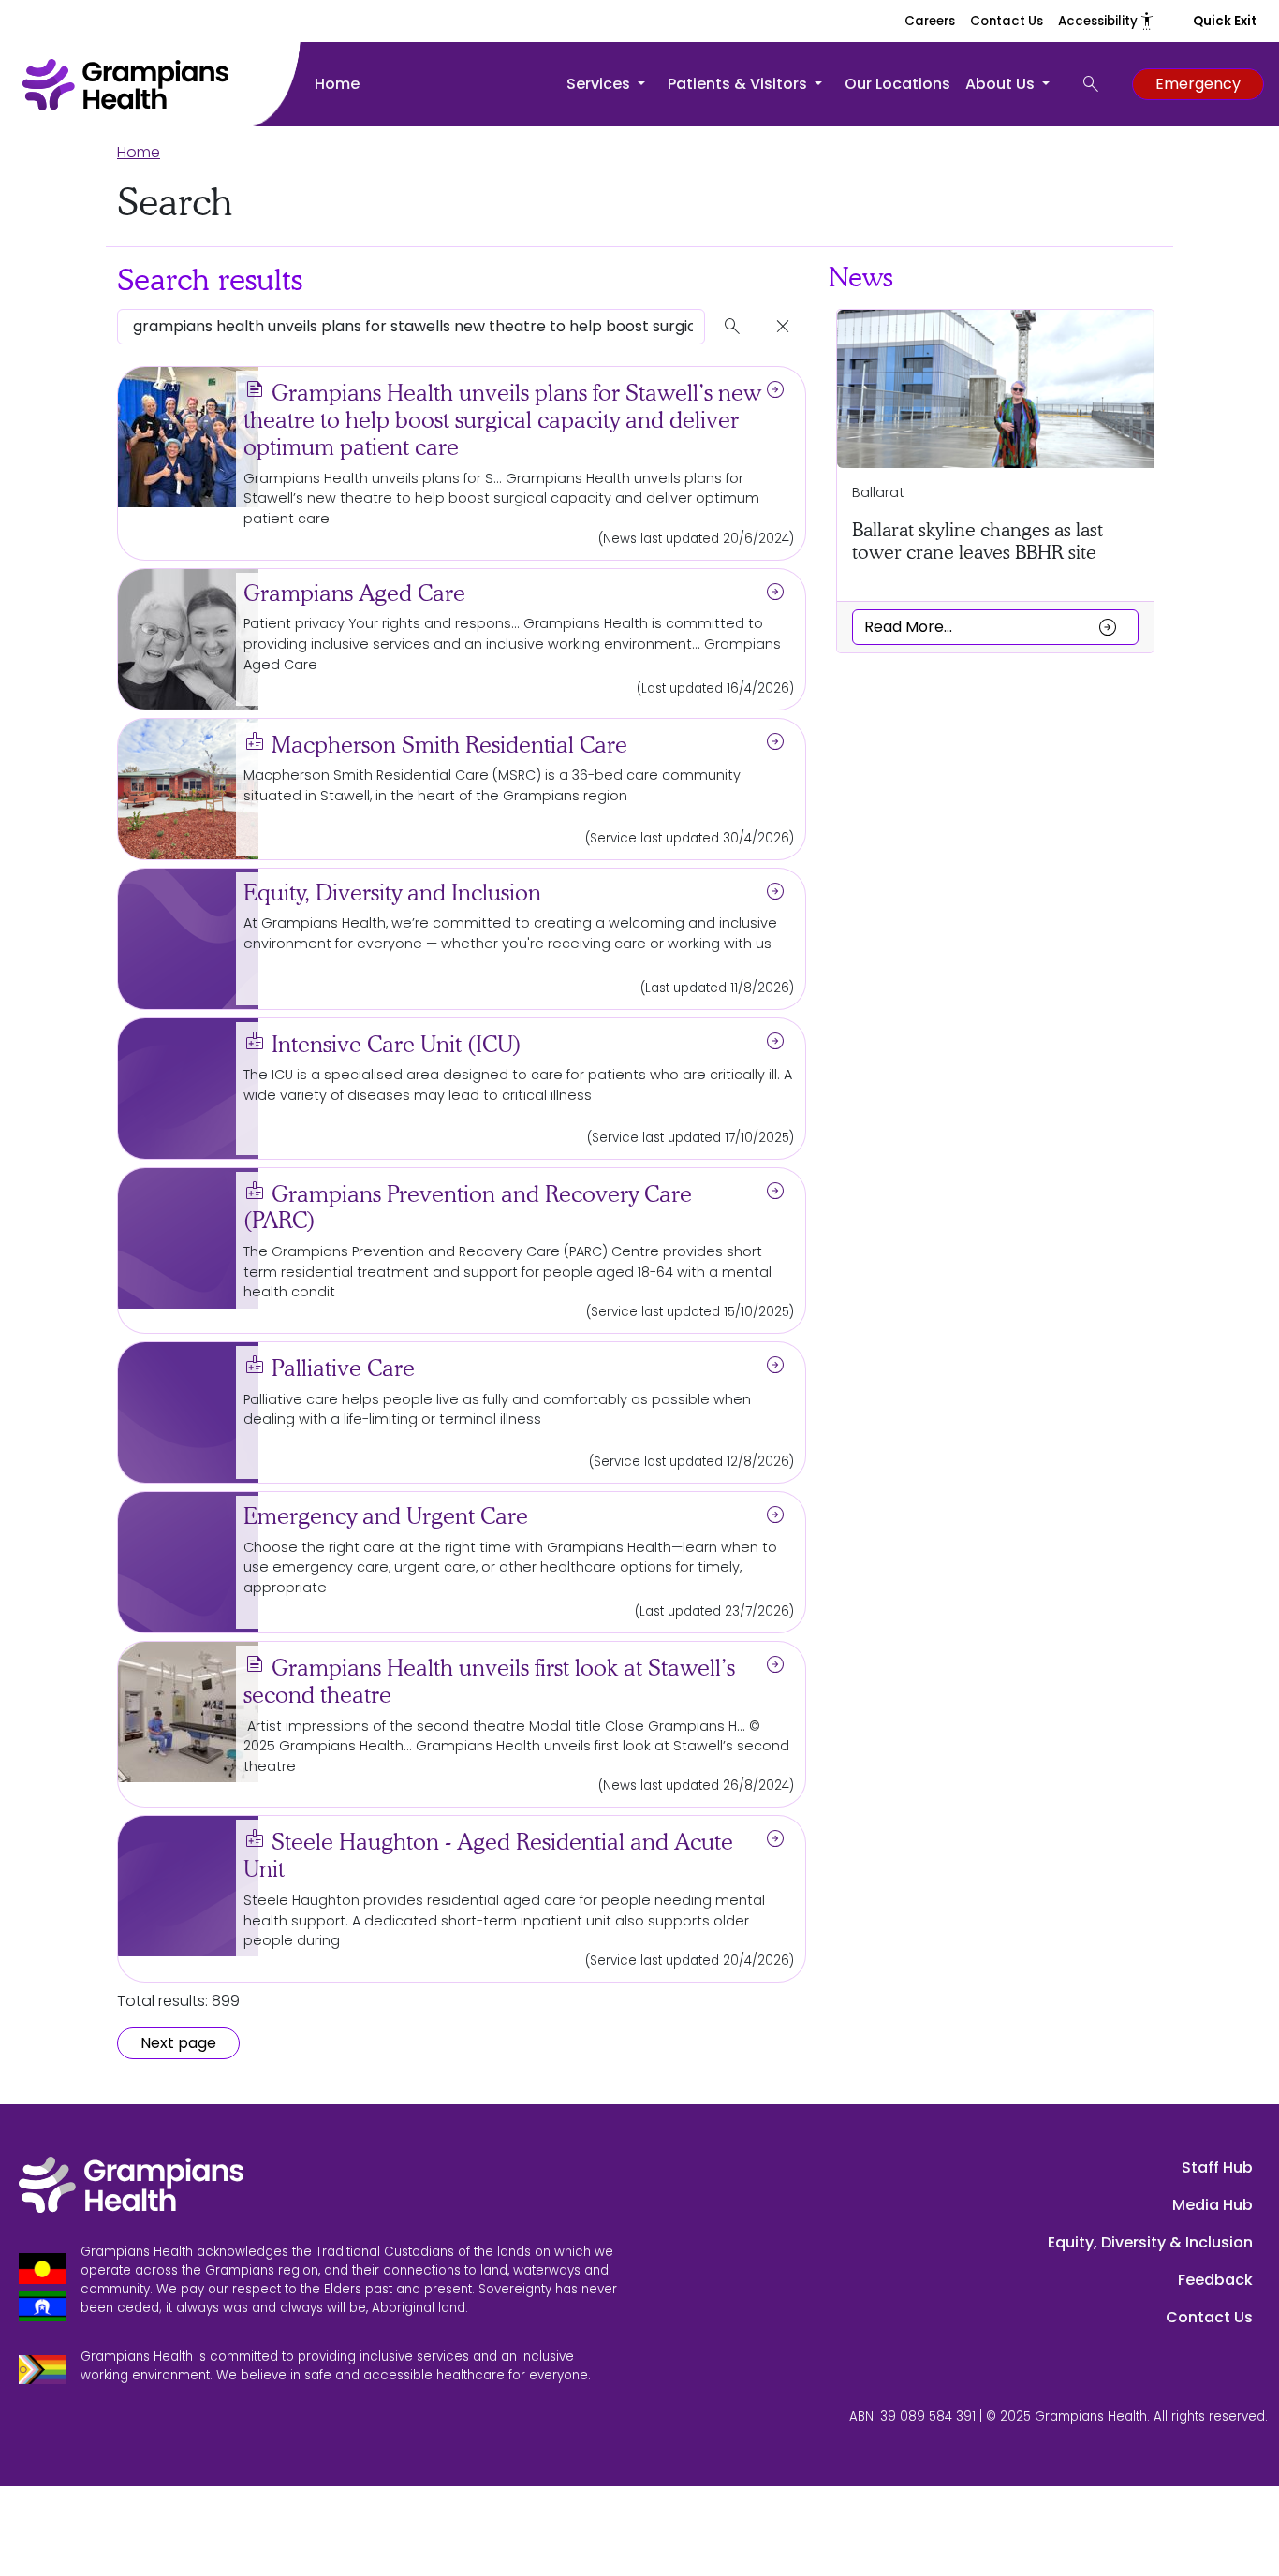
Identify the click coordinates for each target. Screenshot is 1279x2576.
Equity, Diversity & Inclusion (1150, 2242)
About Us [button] (1002, 84)
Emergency (1198, 84)
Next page (178, 2043)
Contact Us (1007, 21)
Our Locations (897, 84)
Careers (930, 21)
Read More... (992, 626)
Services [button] (600, 84)
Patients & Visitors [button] (739, 84)
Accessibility (1107, 21)
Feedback (1215, 2280)
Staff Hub (1217, 2167)
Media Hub (1213, 2205)
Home (337, 84)
